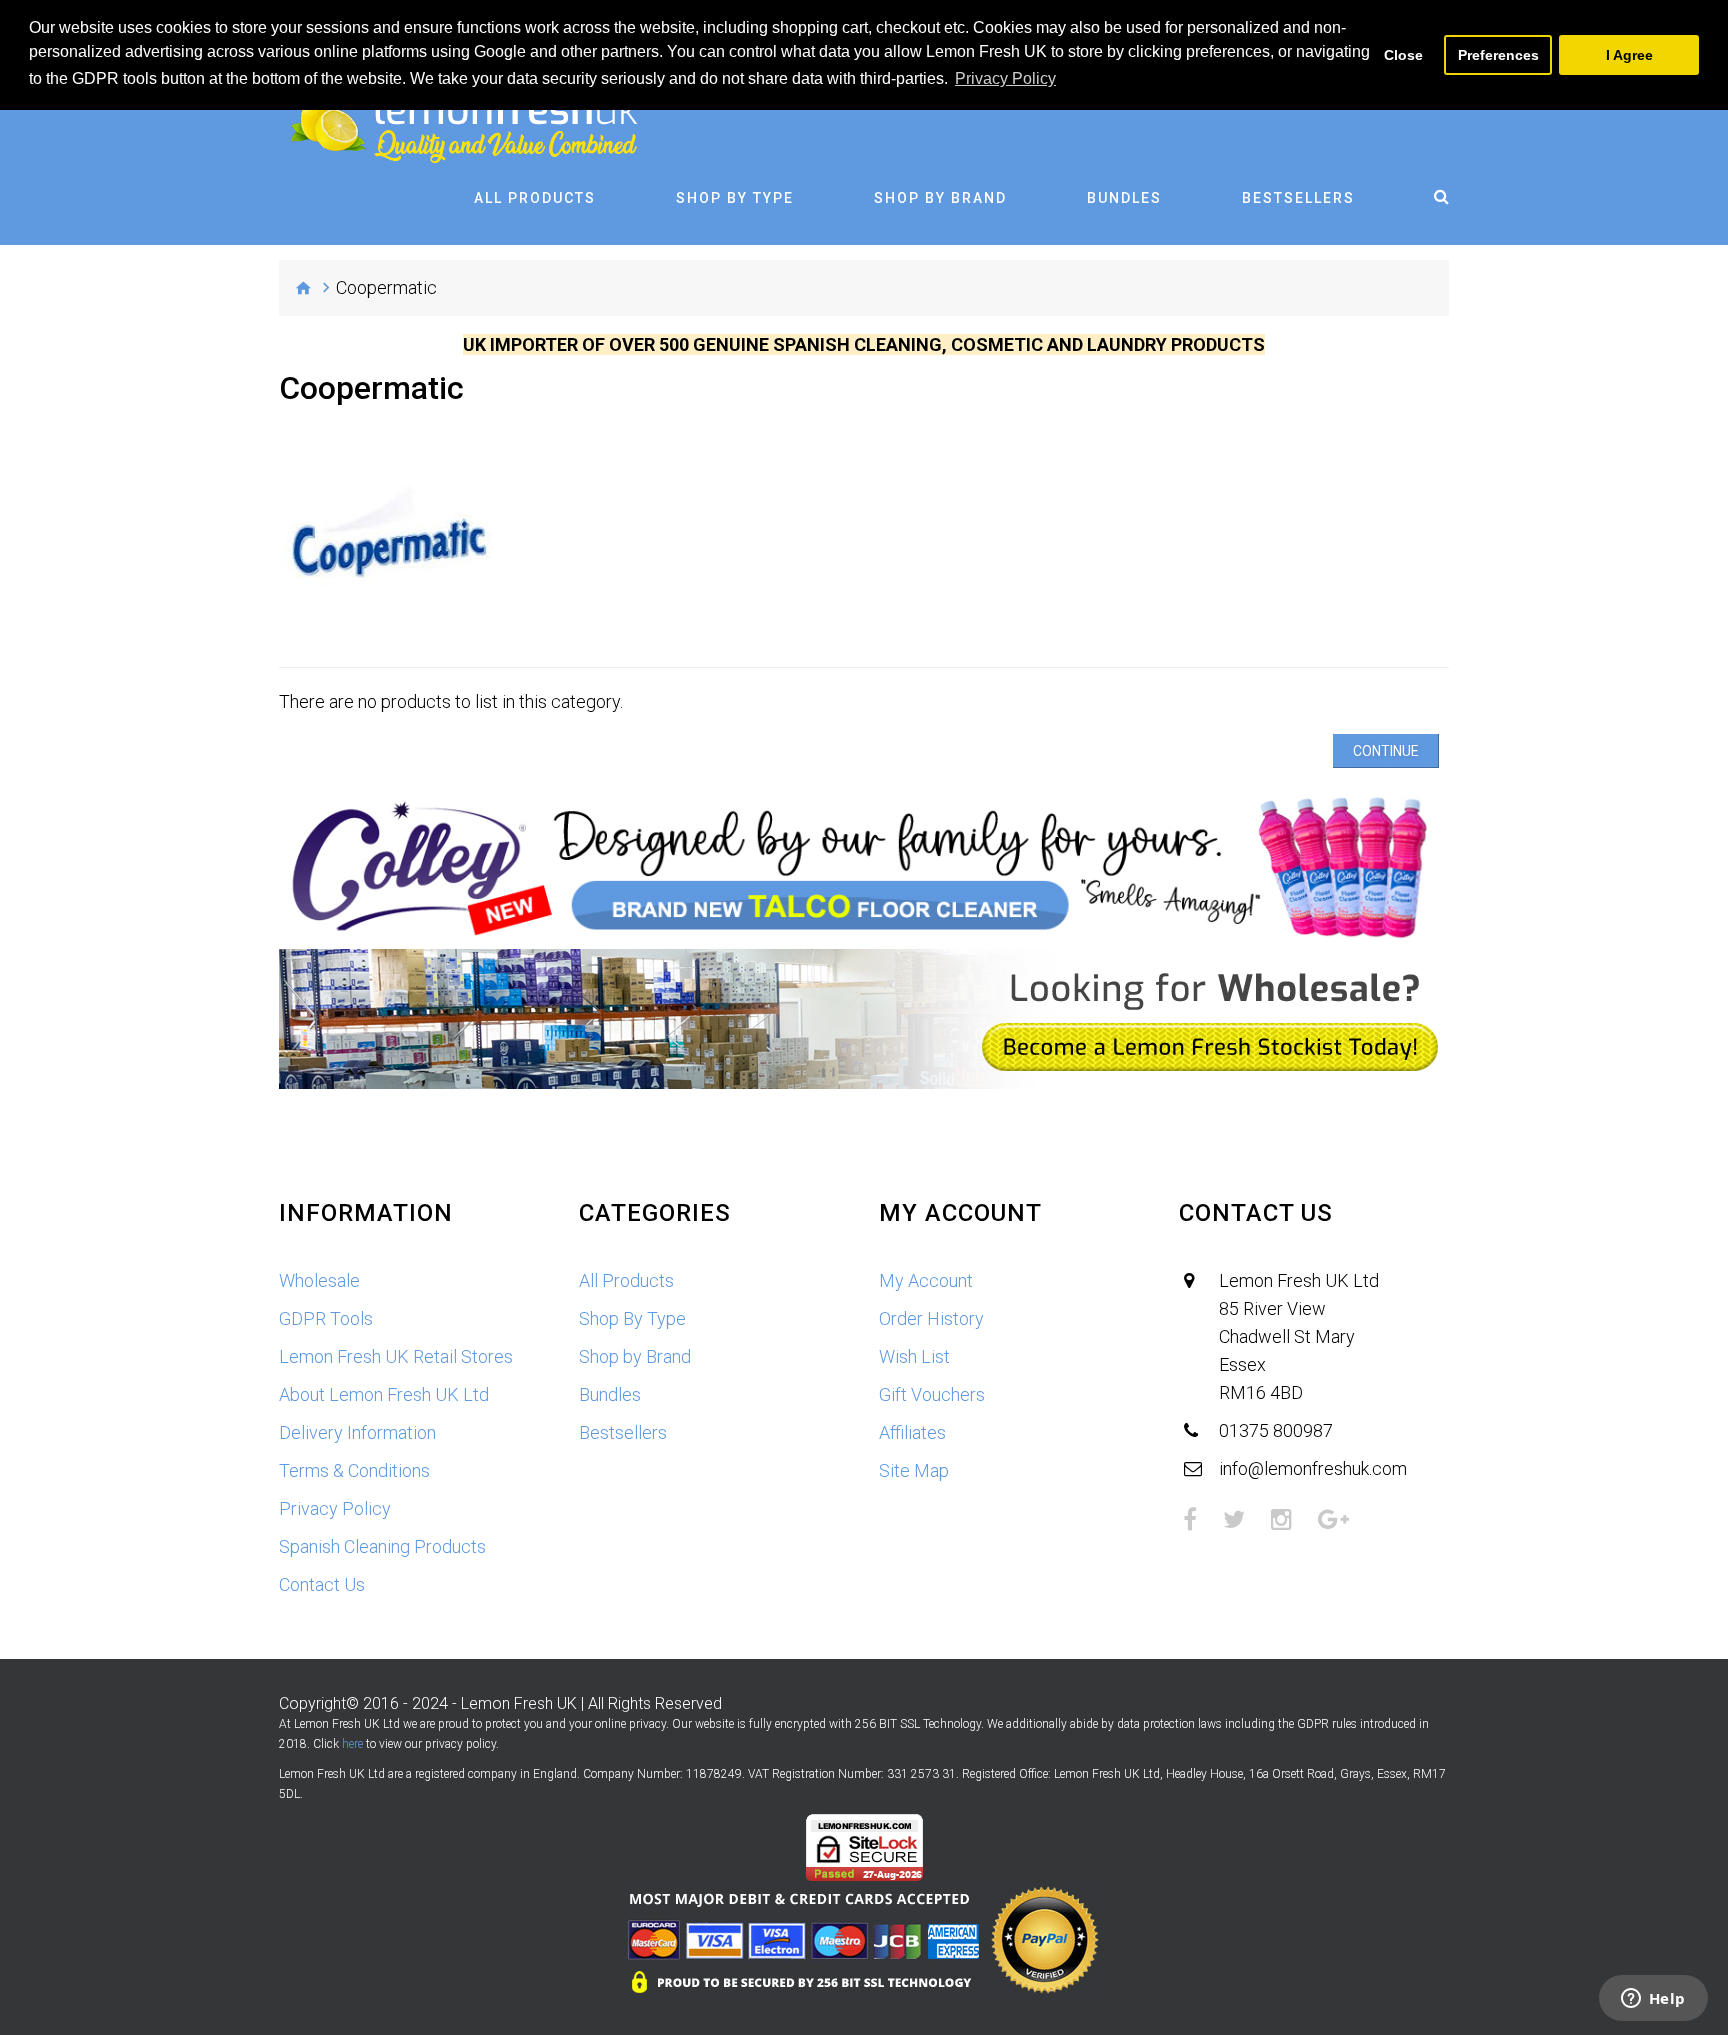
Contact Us (322, 1584)
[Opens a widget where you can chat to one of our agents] (1653, 2000)
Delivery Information (357, 1432)
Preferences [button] (1498, 55)
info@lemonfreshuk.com (1313, 1468)
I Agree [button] (1629, 55)
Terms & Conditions (354, 1470)
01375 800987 (1276, 1430)
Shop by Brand (940, 198)
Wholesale (319, 1280)
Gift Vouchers (932, 1394)
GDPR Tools (326, 1318)
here (352, 1744)
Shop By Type (735, 198)
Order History (931, 1318)
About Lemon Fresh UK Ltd (384, 1394)
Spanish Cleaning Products (382, 1546)
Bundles (1124, 198)
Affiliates (912, 1432)
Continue (1386, 751)
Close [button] (1403, 55)
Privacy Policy (335, 1508)
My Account (926, 1280)
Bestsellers (1298, 198)
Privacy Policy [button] (1005, 78)
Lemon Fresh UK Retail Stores (396, 1356)
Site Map (914, 1470)
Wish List (914, 1356)
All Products (535, 198)
